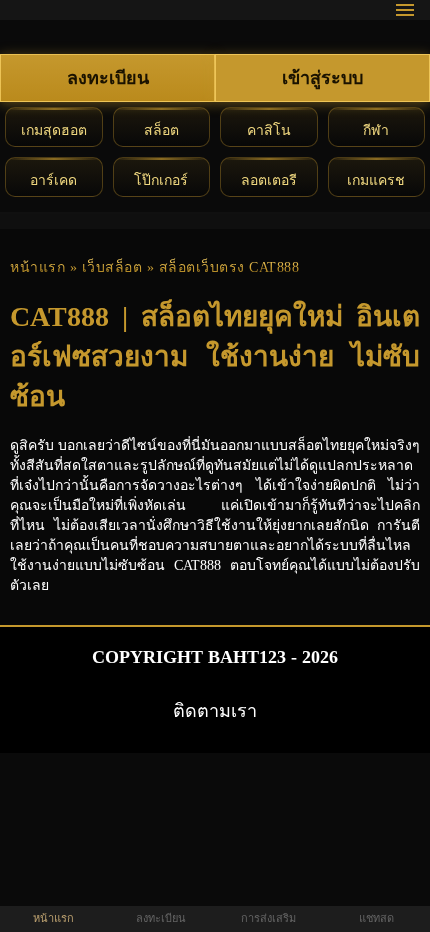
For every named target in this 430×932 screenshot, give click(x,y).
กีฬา (376, 130)
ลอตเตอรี (269, 180)
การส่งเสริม (268, 918)
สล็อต (161, 130)
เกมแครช (376, 180)
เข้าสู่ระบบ (322, 78)
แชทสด (376, 918)
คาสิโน (269, 130)
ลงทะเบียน (108, 78)
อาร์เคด (53, 180)
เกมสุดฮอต (54, 130)
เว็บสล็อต (112, 267)
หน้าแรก (37, 267)
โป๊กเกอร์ (161, 180)
